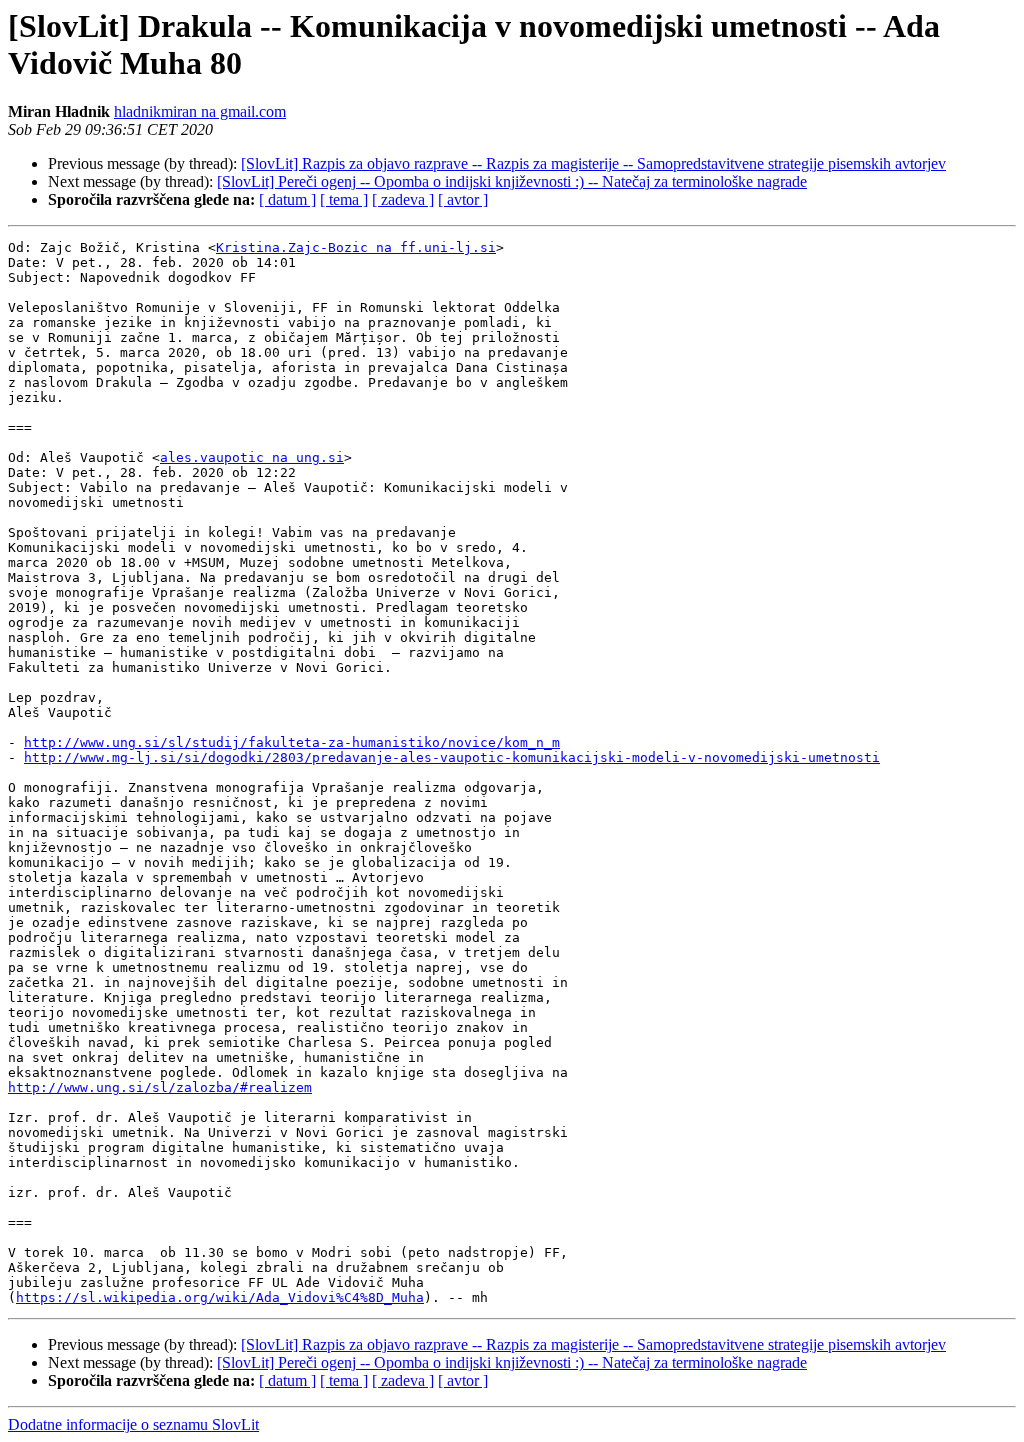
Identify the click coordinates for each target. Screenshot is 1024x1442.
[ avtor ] (463, 199)
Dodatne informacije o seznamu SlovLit (133, 1424)
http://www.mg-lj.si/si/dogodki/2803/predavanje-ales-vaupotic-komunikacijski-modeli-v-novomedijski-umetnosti (452, 757)
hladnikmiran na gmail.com (200, 111)
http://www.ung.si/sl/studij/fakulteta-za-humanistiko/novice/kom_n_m (292, 742)
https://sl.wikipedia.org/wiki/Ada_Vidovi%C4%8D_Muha (220, 1297)
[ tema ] (344, 199)
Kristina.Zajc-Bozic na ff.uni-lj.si (356, 247)
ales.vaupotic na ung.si (252, 457)
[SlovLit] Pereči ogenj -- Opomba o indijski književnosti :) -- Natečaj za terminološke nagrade (512, 181)
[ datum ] (287, 199)
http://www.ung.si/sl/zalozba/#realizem (160, 1087)
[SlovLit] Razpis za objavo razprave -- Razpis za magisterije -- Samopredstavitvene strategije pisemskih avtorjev (593, 163)
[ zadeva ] (403, 199)
